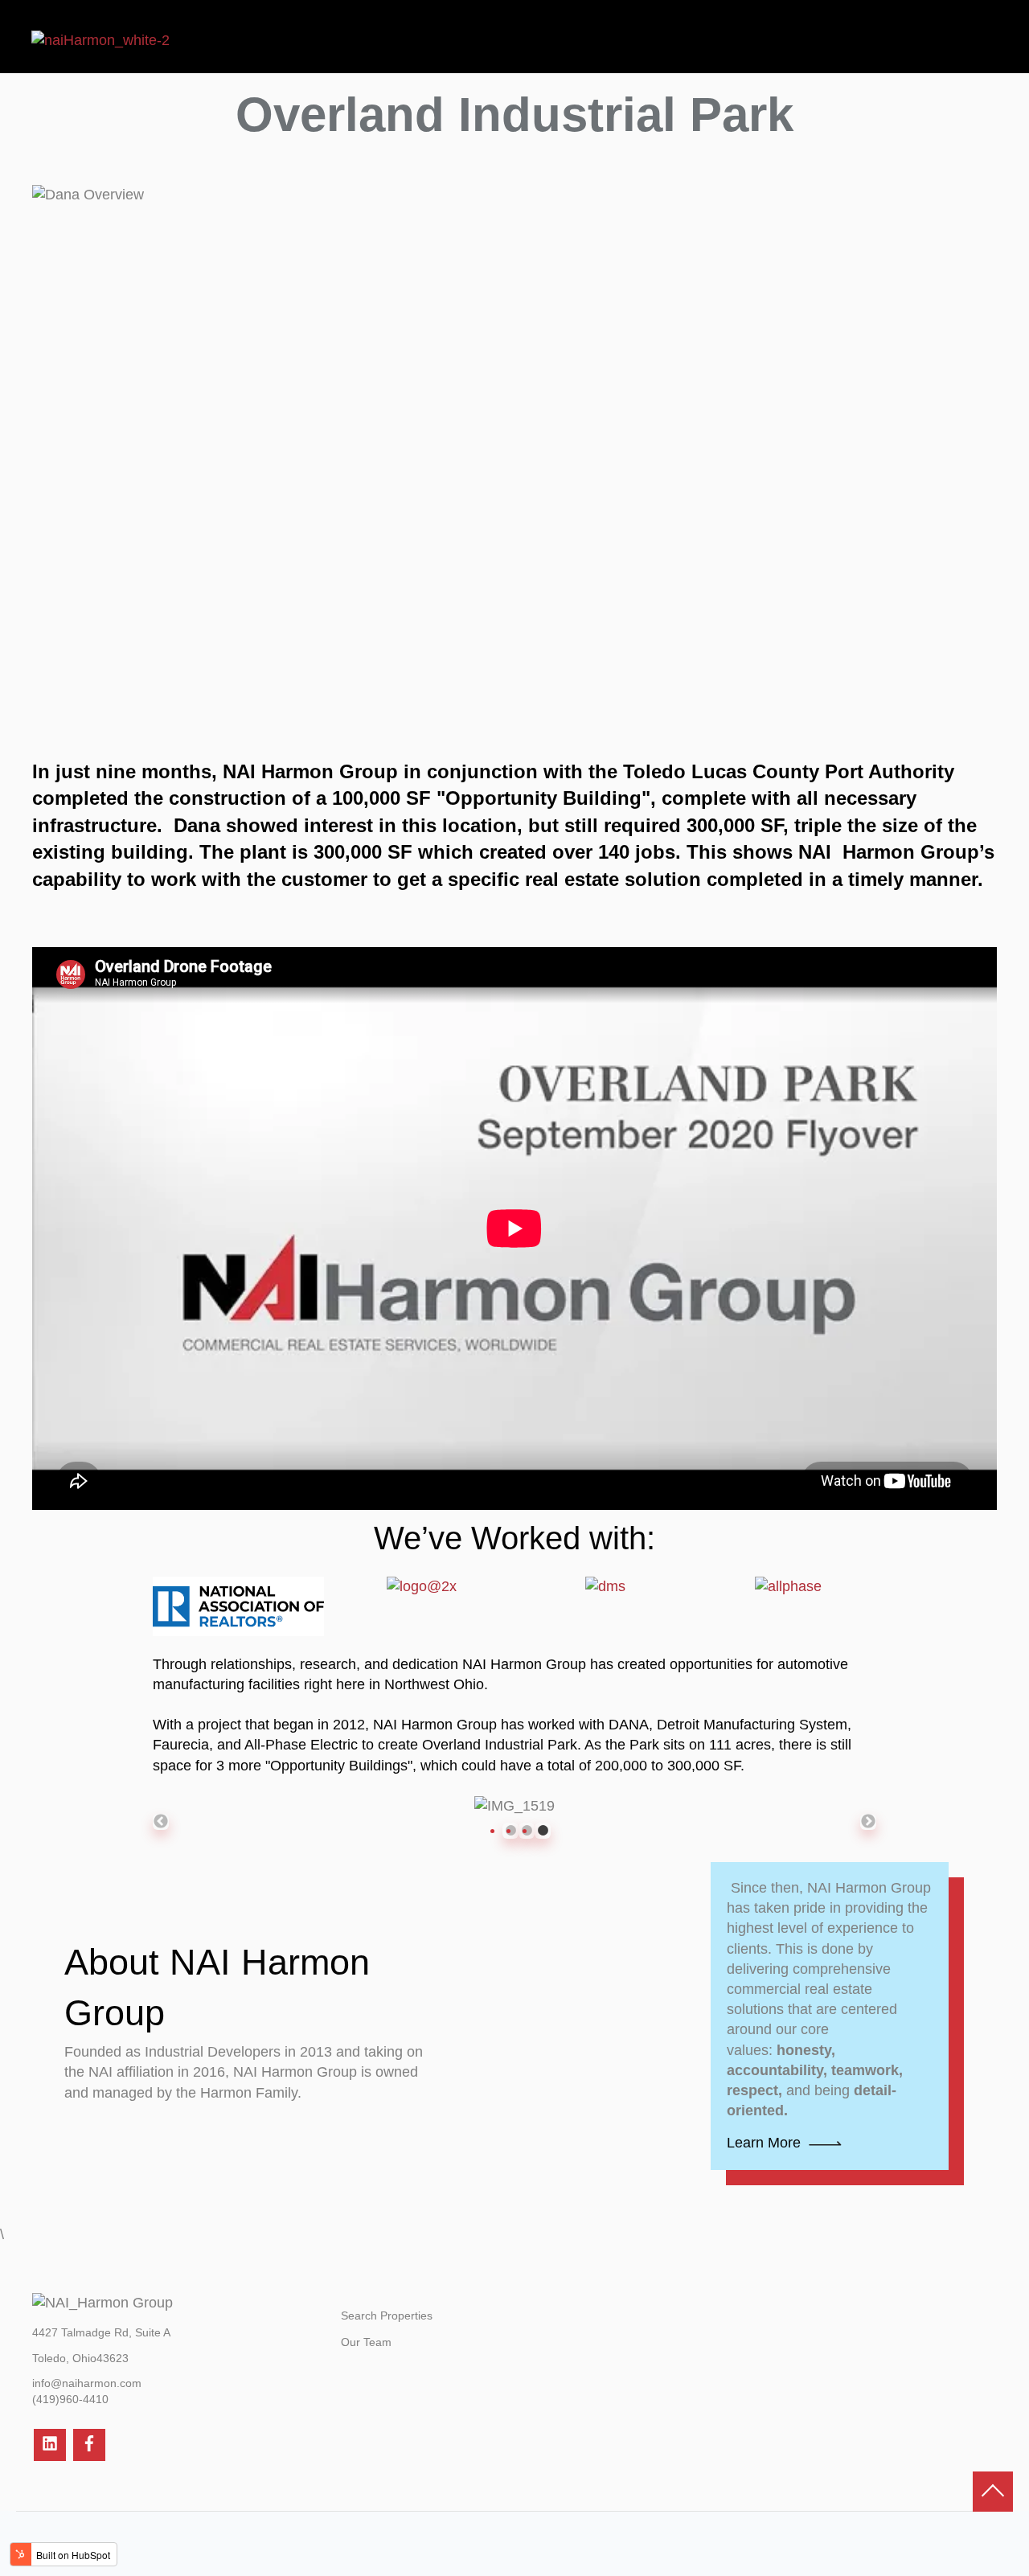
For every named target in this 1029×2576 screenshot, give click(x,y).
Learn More (764, 2143)
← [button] (161, 1822)
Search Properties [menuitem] (387, 2316)
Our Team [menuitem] (366, 2342)
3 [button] (543, 1831)
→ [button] (868, 1822)
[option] (514, 1806)
